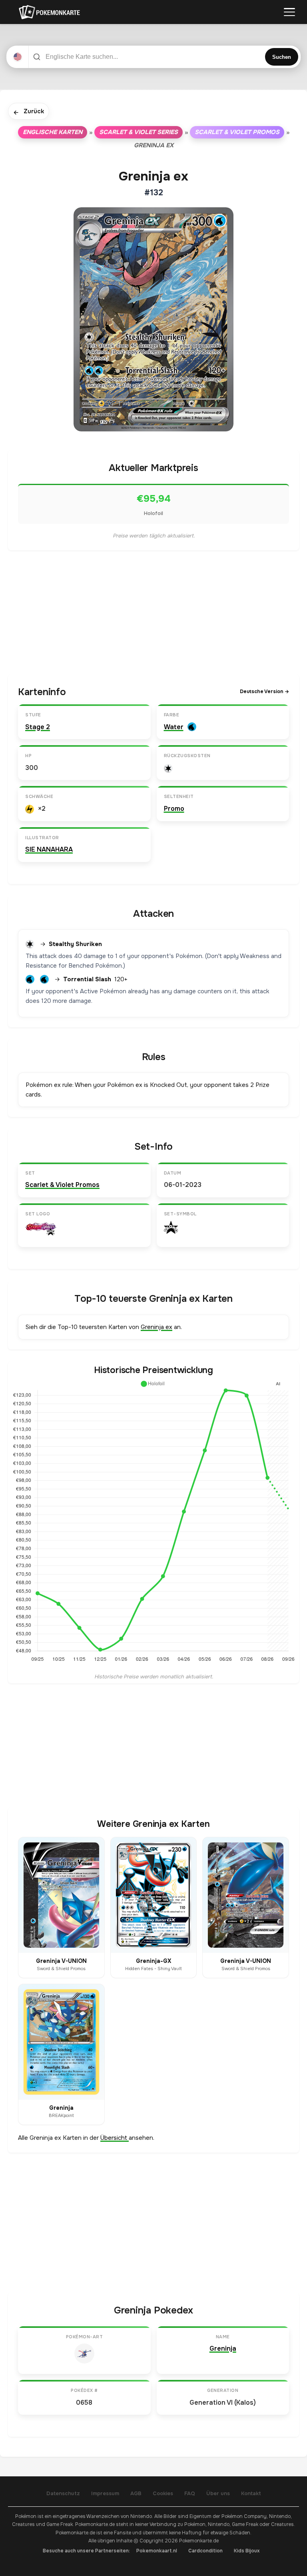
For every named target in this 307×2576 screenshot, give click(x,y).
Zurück (29, 112)
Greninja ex (156, 1327)
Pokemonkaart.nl (157, 2551)
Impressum (105, 2493)
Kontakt (251, 2493)
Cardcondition (205, 2551)
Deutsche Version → (264, 692)
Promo (174, 809)
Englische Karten (53, 132)
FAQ (190, 2493)
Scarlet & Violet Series (139, 132)
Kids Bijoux (247, 2551)
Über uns (218, 2493)
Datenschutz (63, 2493)
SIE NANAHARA (49, 849)
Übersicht (115, 2138)
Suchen (282, 57)
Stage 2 (38, 727)
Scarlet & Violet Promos (237, 132)
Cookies (163, 2493)
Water (174, 727)
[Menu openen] (289, 12)
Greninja (223, 2348)
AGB (136, 2493)
